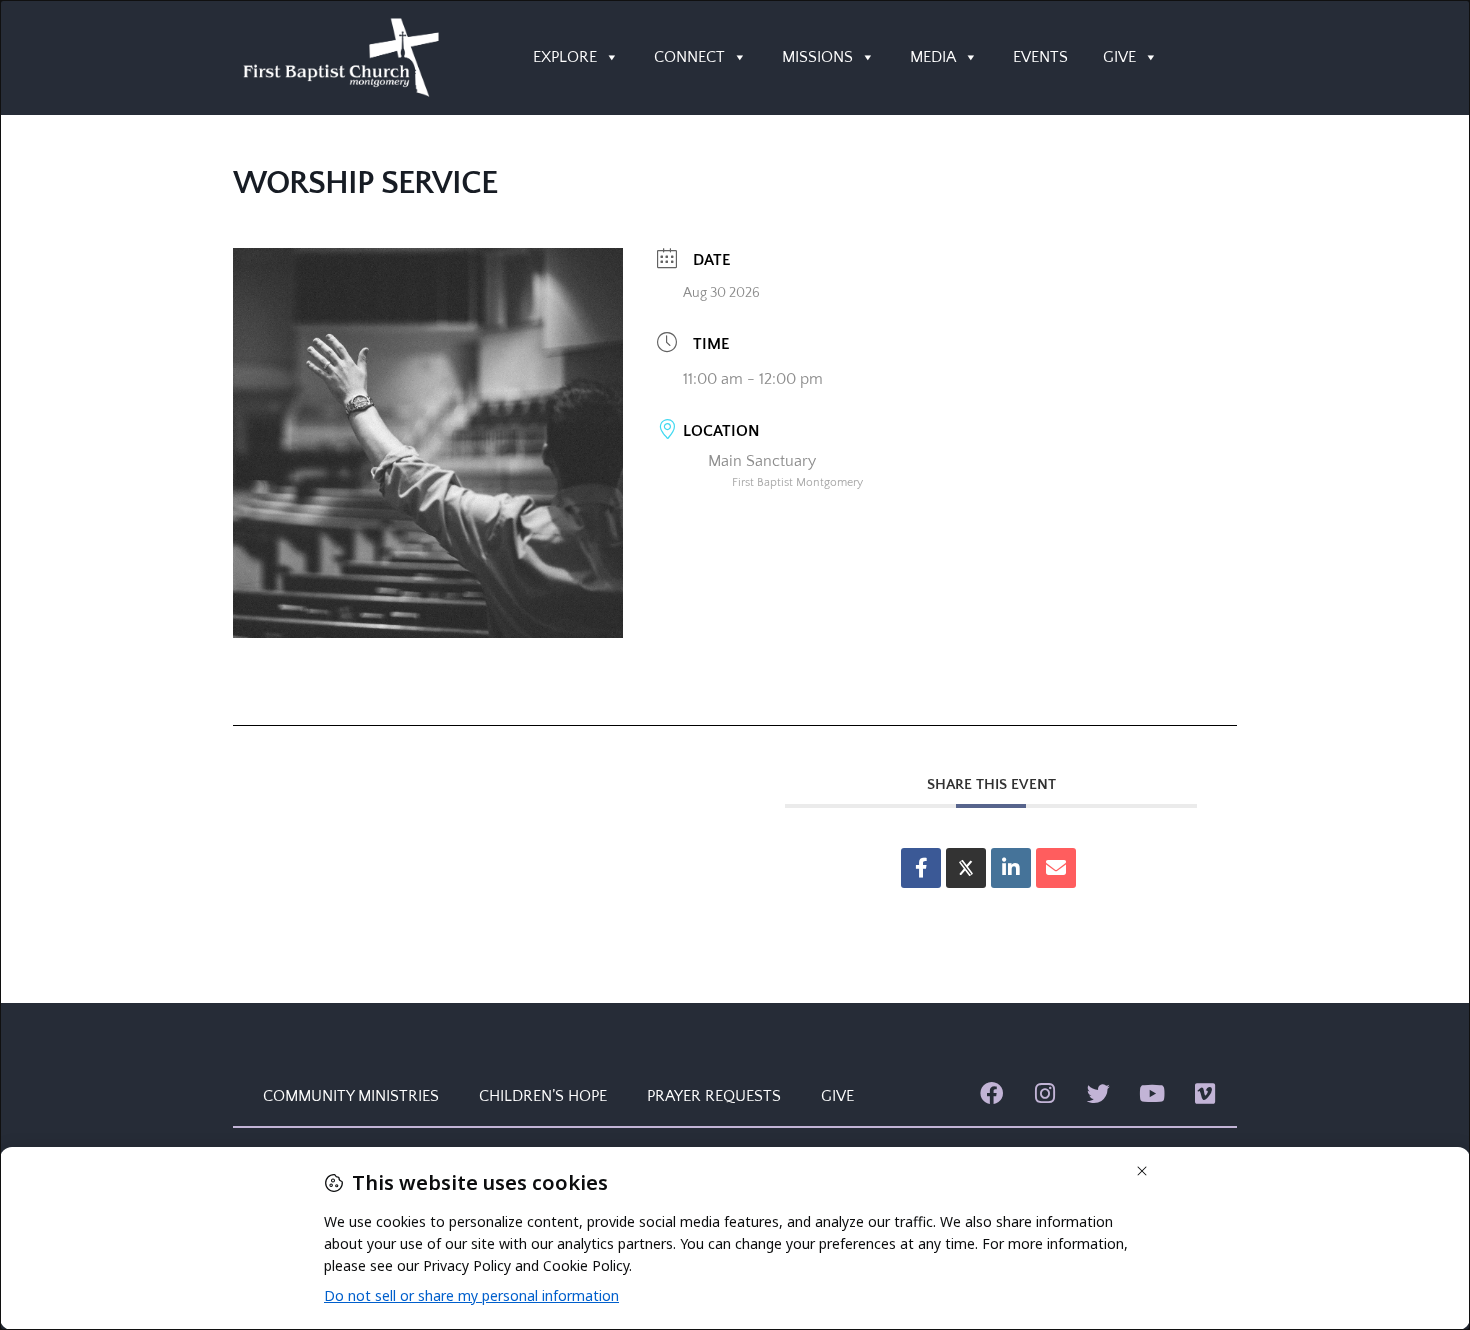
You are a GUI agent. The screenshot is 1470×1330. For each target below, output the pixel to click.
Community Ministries (351, 1096)
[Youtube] (1151, 1093)
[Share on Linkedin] (1011, 868)
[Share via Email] (1056, 868)
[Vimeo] (1205, 1093)
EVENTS (1040, 57)
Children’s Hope (543, 1096)
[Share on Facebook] (921, 868)
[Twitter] (1098, 1093)
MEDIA (933, 57)
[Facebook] (991, 1093)
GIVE (1119, 57)
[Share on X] (966, 868)
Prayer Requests (714, 1096)
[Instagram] (1044, 1093)
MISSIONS (817, 57)
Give (837, 1096)
